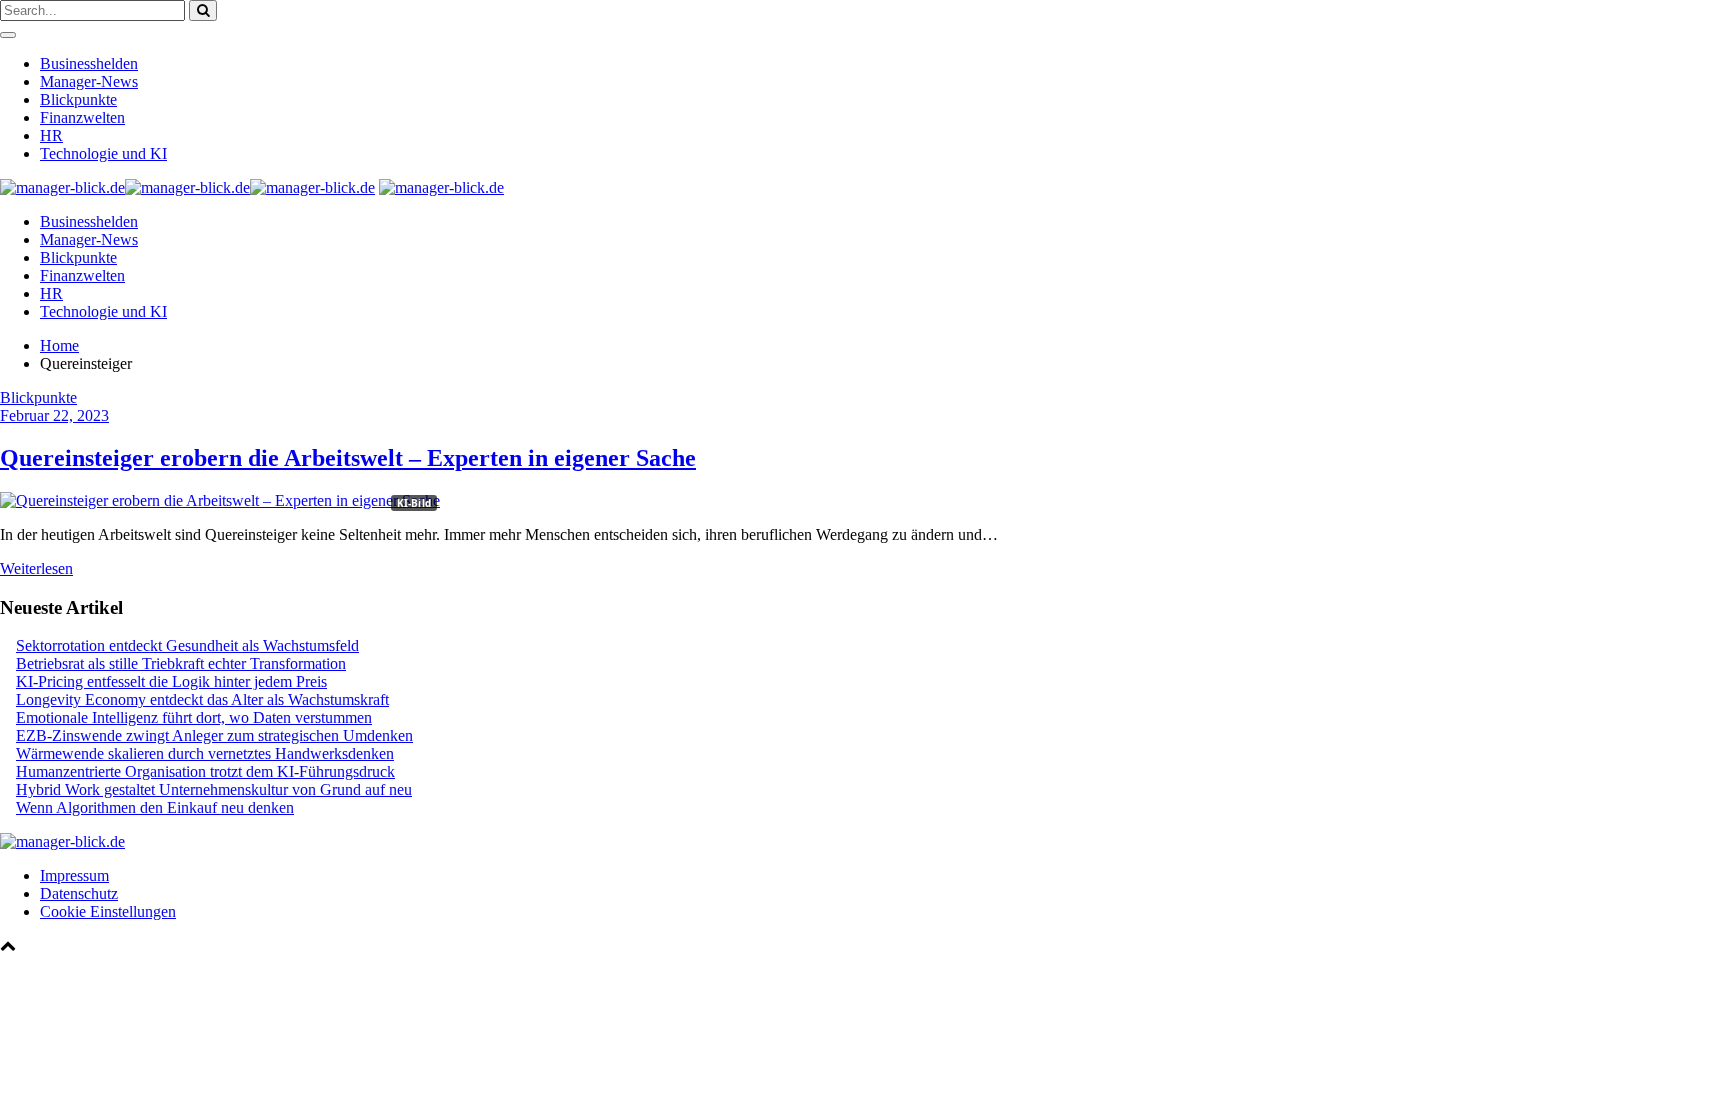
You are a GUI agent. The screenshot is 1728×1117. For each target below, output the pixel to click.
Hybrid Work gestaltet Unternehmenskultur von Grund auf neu (214, 789)
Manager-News (89, 81)
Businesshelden (89, 63)
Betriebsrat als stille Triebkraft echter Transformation (181, 663)
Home (59, 345)
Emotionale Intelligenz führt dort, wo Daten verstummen (194, 717)
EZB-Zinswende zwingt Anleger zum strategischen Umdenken (214, 735)
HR (51, 135)
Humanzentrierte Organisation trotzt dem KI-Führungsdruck (205, 771)
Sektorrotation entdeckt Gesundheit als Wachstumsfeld (187, 645)
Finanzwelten (82, 117)
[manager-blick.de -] (187, 187)
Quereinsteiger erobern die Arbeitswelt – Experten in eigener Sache (348, 458)
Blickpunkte (78, 99)
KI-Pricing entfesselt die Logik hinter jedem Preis (171, 681)
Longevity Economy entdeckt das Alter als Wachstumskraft (202, 699)
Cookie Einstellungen (108, 911)
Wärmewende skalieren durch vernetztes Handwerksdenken (205, 753)
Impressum (74, 875)
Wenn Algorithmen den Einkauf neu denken (155, 807)
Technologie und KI (103, 153)
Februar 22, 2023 (54, 415)
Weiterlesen (36, 568)
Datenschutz (79, 893)
